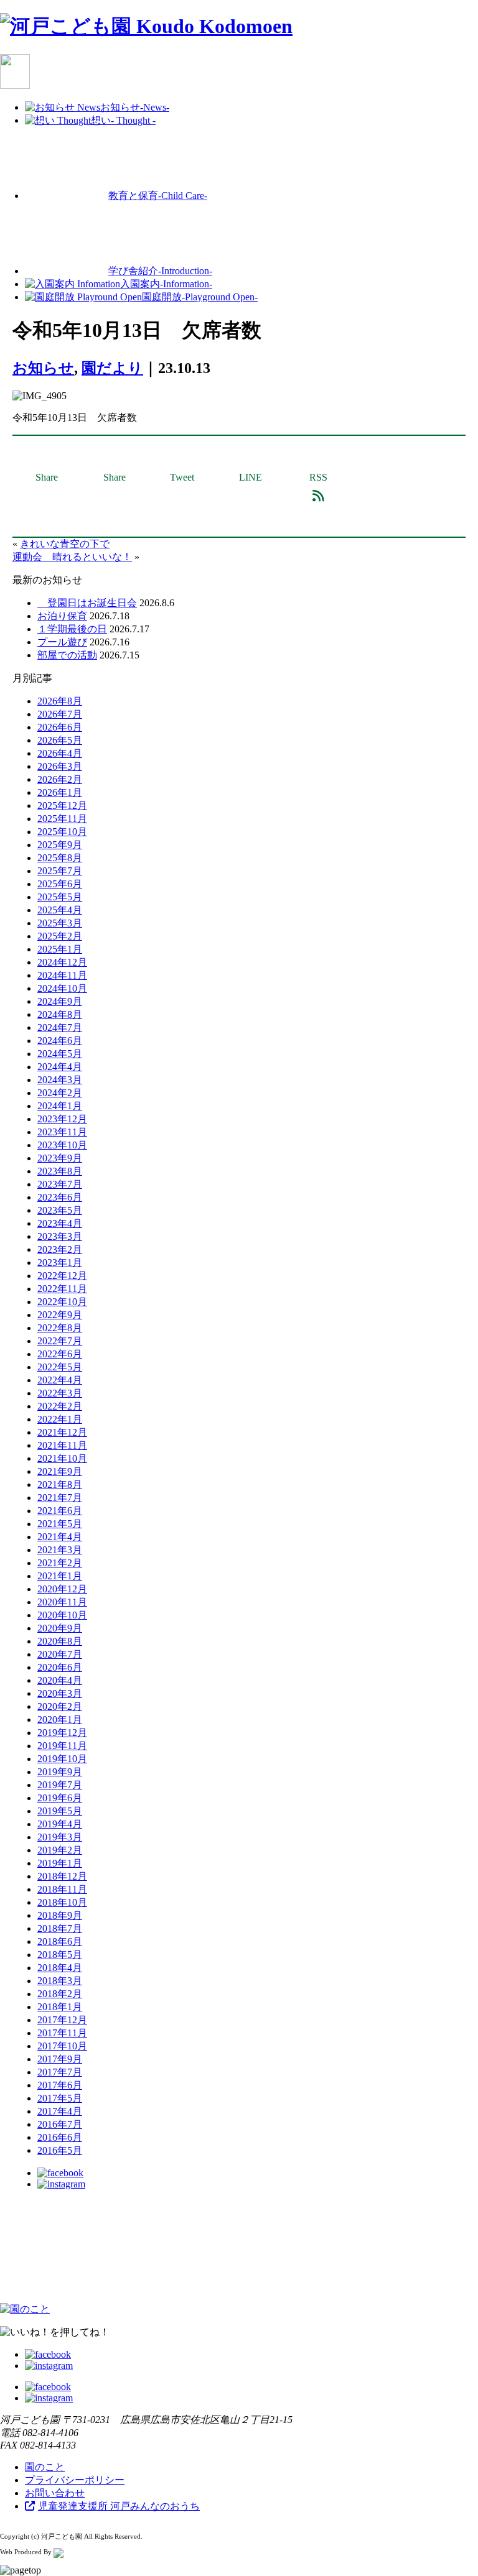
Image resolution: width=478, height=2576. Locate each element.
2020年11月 (62, 1602)
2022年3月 (60, 1393)
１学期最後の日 (72, 629)
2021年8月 (60, 1484)
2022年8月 (60, 1328)
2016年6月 (60, 2137)
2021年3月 (60, 1550)
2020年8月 (60, 1641)
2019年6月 (60, 1798)
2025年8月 (60, 858)
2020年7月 (60, 1654)
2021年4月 (60, 1537)
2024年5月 (60, 1054)
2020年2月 (60, 1706)
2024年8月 (60, 1014)
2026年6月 (60, 727)
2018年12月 (62, 1876)
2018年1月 (60, 2007)
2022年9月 (60, 1315)
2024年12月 (62, 962)
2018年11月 (62, 1889)
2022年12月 (62, 1276)
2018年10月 (62, 1902)
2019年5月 (60, 1811)
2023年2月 (60, 1249)
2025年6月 (60, 884)
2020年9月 (60, 1628)
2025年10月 (62, 832)
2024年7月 (60, 1027)
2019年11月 (62, 1746)
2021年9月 (60, 1471)
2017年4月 (60, 2111)
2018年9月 (60, 1915)
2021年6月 (60, 1511)
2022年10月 (62, 1302)
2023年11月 (62, 1132)
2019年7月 (60, 1785)
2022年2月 (60, 1406)
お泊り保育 (62, 616)
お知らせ (43, 368)
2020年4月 (60, 1680)
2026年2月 (60, 779)
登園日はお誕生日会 (87, 603)
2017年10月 (62, 2046)
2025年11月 (62, 819)
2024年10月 (62, 988)
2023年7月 (60, 1184)
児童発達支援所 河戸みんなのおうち (119, 2506)
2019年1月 (60, 1863)
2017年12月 (62, 2020)
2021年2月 (60, 1563)
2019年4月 (60, 1824)
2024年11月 (62, 975)
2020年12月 (62, 1589)
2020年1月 (60, 1720)
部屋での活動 (67, 655)
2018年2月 (60, 1994)
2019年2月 (60, 1850)
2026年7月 (60, 714)
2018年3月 (60, 1981)
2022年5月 (60, 1367)
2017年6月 (60, 2085)
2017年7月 (60, 2072)
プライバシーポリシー (75, 2480)
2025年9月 (60, 845)
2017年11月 (62, 2033)
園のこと (45, 2467)
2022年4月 (60, 1380)
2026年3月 (60, 766)
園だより (112, 368)
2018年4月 (60, 1968)
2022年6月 (60, 1354)
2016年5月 (60, 2150)
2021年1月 (60, 1576)
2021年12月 (62, 1432)
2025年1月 (60, 949)
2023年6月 (60, 1197)
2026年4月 (60, 753)
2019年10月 (62, 1759)
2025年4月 (60, 910)
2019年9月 (60, 1772)
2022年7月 (60, 1341)
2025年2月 (60, 936)
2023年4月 (60, 1223)
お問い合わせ (55, 2493)
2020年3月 (60, 1693)
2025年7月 (60, 871)
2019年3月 (60, 1837)
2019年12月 (62, 1733)
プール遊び (62, 642)
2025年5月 (60, 897)
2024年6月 (60, 1041)
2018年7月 (60, 1928)
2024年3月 (60, 1080)
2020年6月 (60, 1667)
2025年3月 (60, 923)
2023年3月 (60, 1236)
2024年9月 (60, 1001)
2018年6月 (60, 1941)
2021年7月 (60, 1498)
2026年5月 (60, 740)
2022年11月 (62, 1289)
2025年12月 (62, 806)
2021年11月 (62, 1445)
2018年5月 (60, 1955)
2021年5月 (60, 1524)
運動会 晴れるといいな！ (72, 557)
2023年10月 (62, 1145)
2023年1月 (60, 1263)
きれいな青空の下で (65, 544)
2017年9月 (60, 2059)
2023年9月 (60, 1158)
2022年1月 (60, 1419)
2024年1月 (60, 1106)
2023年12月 (62, 1119)
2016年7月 (60, 2124)
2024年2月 (60, 1093)
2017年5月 (60, 2098)
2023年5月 (60, 1210)
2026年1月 (60, 792)
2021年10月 (62, 1458)
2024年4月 (60, 1067)
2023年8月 (60, 1171)
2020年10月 (62, 1615)
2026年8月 (60, 701)
